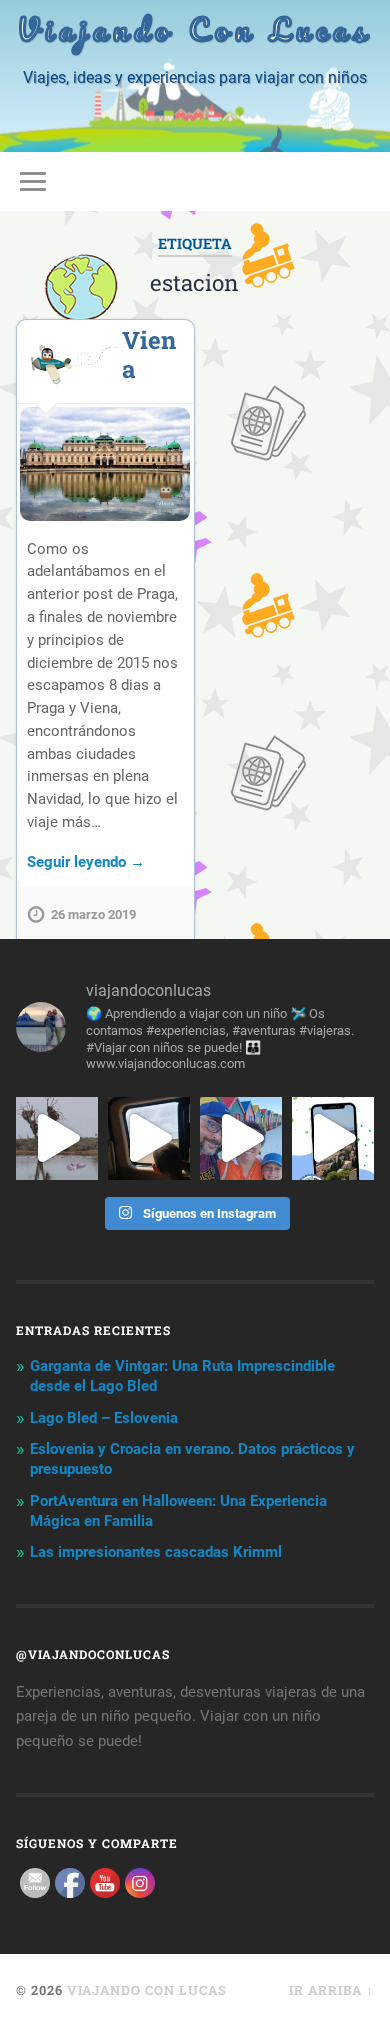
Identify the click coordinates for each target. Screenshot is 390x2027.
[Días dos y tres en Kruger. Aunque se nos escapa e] (57, 1138)
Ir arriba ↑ (331, 1990)
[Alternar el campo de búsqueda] (359, 181)
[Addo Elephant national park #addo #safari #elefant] (149, 1138)
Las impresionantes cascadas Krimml (156, 1552)
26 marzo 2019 (93, 914)
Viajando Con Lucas (194, 29)
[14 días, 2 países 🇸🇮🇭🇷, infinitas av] (333, 1138)
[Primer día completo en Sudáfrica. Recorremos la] (241, 1138)
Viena (149, 354)
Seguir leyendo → (86, 862)
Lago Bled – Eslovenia (104, 1418)
